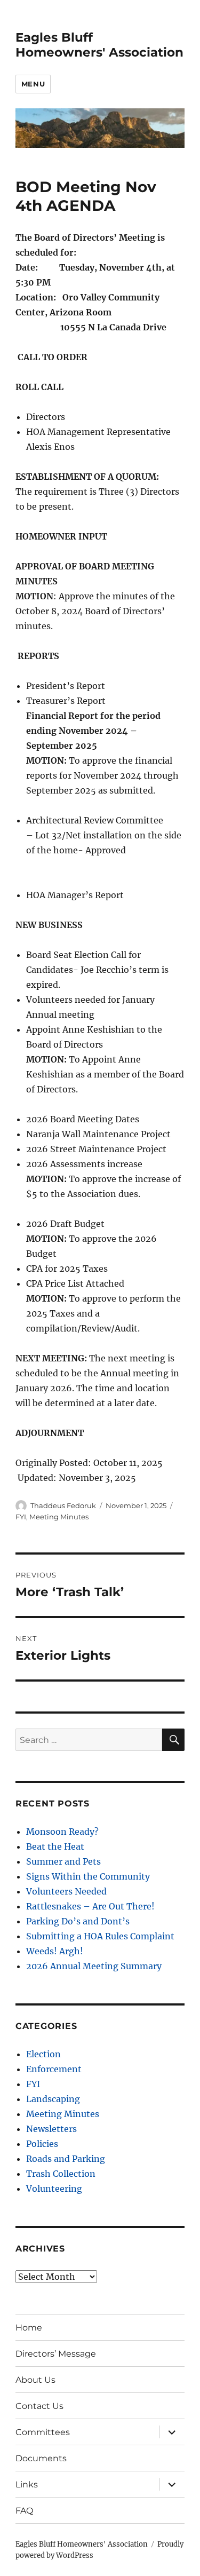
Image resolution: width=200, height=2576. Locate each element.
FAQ (24, 2511)
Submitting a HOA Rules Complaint (100, 1936)
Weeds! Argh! (55, 1951)
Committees (43, 2432)
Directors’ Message (56, 2354)
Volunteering (54, 2189)
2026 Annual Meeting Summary (94, 1966)
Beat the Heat (55, 1846)
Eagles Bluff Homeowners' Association (99, 45)
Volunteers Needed (66, 1891)
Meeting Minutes (59, 1517)
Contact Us (39, 2406)
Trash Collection (61, 2174)
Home (29, 2328)
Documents (41, 2458)
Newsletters (51, 2129)
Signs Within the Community (88, 1876)
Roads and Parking (66, 2159)
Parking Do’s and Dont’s (78, 1921)
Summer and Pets (63, 1861)
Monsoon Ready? (62, 1832)
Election (43, 2054)
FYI (21, 1517)
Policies (42, 2144)
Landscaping (53, 2099)
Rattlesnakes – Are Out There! (90, 1906)
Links (27, 2484)
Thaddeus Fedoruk (63, 1505)
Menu (33, 84)
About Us (35, 2380)
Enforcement (54, 2069)
